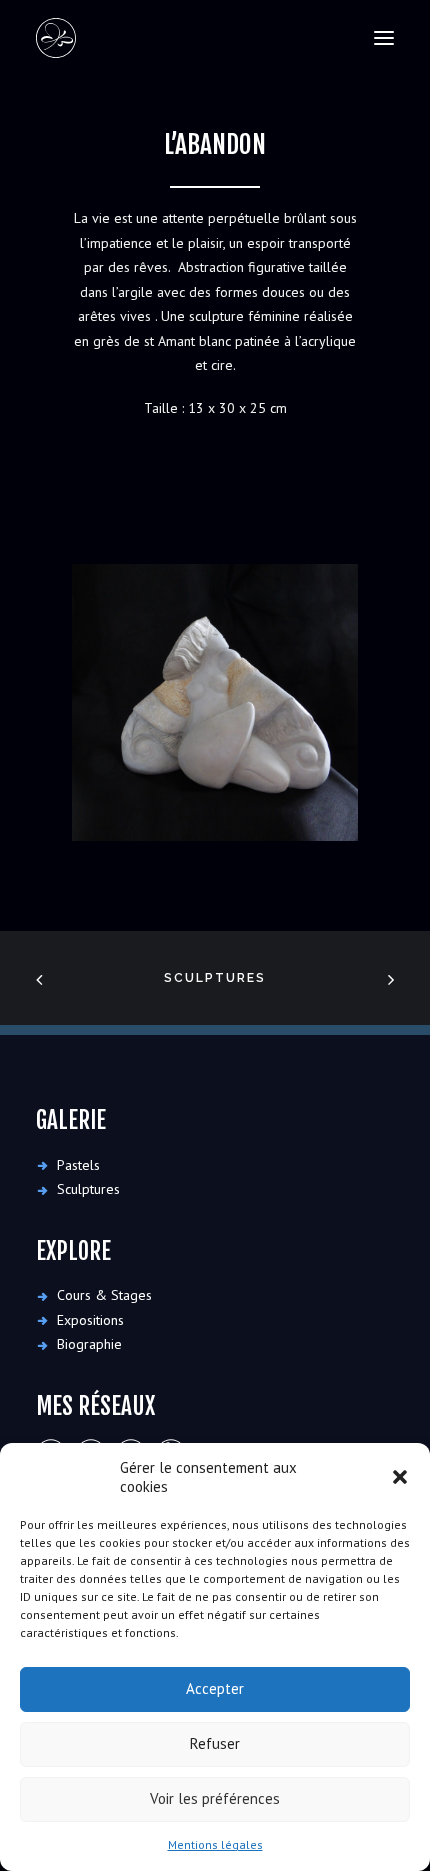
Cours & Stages (104, 1295)
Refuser (215, 1743)
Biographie (89, 1344)
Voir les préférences (215, 1798)
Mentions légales (215, 1844)
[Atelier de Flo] (56, 38)
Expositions (90, 1320)
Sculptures (215, 978)
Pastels (78, 1165)
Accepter (215, 1688)
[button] (400, 1477)
